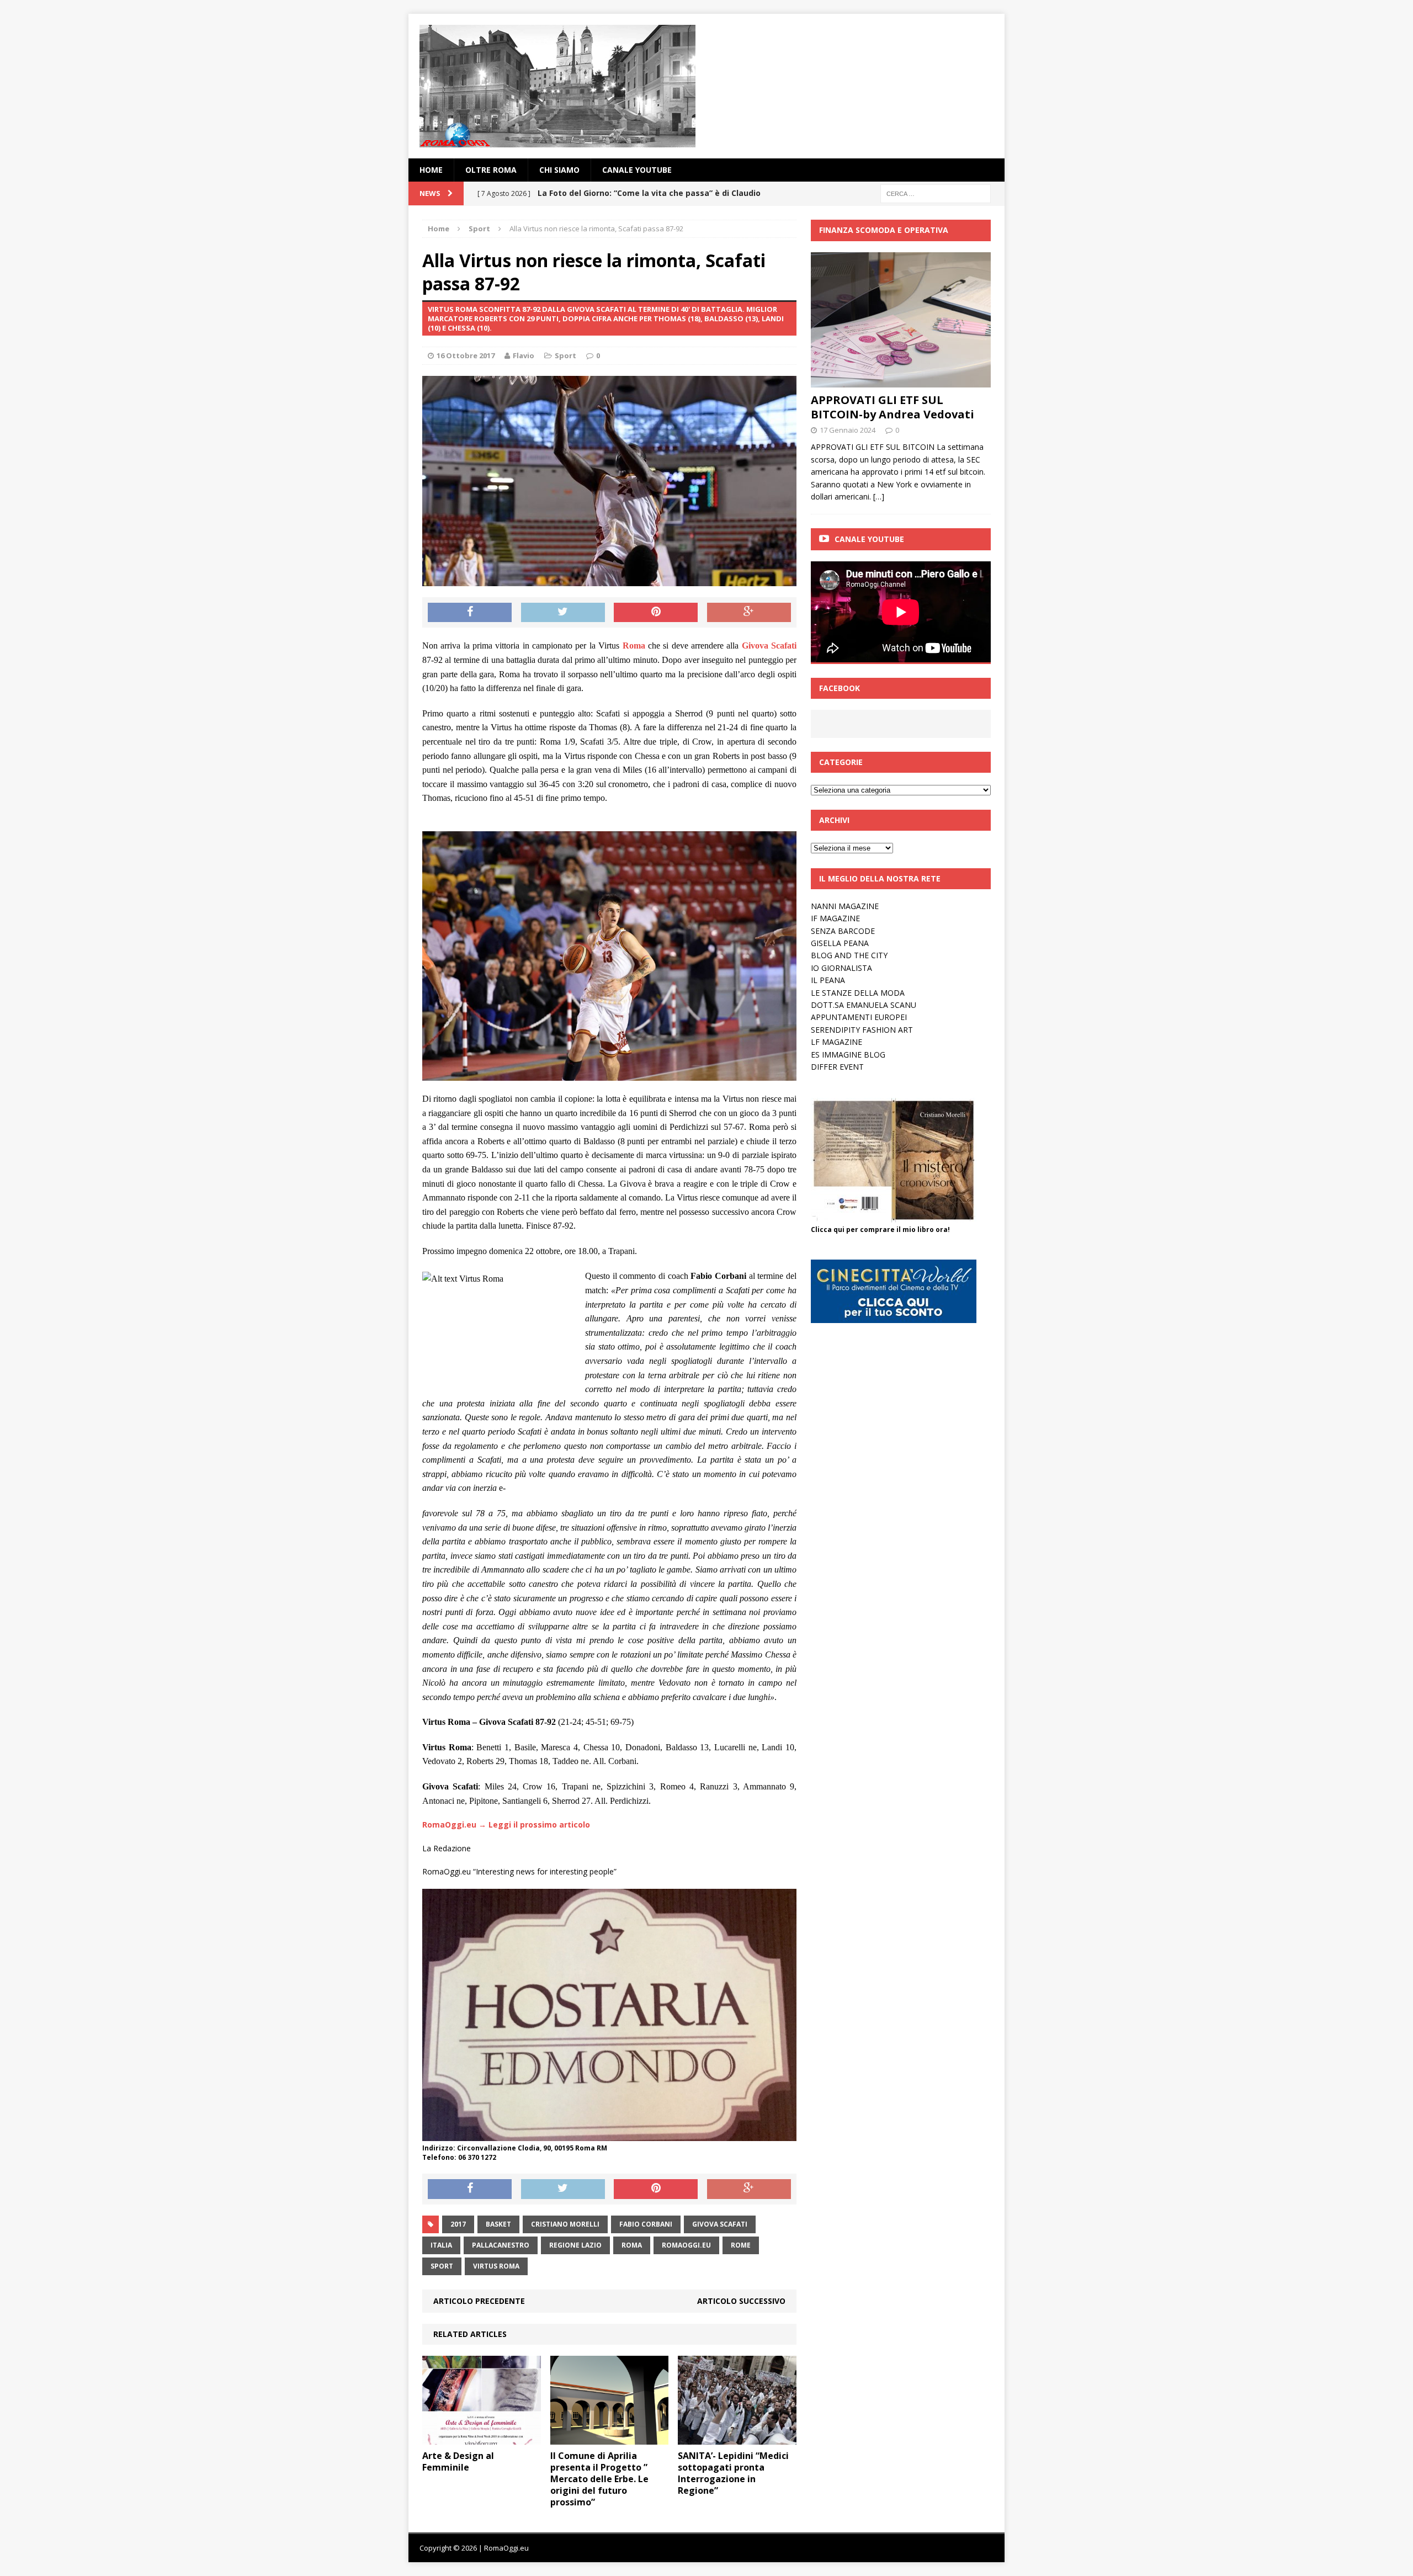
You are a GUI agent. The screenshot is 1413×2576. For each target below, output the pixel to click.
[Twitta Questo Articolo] (563, 613)
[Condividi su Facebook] (470, 613)
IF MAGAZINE (835, 918)
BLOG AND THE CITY (849, 955)
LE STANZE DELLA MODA (858, 993)
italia (441, 2245)
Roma (634, 646)
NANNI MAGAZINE (845, 906)
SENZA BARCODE (843, 931)
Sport (565, 355)
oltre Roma (491, 170)
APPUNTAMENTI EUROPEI (859, 1017)
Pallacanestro (501, 2245)
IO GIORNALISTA (841, 968)
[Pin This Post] (656, 613)
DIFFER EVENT (837, 1067)
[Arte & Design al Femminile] (482, 2438)
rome (741, 2245)
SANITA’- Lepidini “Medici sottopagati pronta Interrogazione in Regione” (733, 2473)
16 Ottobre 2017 (466, 355)
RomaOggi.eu (686, 2245)
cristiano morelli (565, 2224)
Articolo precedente (479, 2301)
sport (442, 2266)
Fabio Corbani (646, 2224)
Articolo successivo (741, 2301)
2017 (458, 2224)
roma (632, 2245)
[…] (879, 496)
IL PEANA (828, 980)
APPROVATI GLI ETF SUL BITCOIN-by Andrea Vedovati (893, 407)
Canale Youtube (869, 539)
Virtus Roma (496, 2266)
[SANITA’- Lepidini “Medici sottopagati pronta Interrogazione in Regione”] (737, 2438)
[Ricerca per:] (936, 193)
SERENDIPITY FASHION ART (862, 1030)
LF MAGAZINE (836, 1042)
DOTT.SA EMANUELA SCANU (864, 1005)
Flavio (524, 355)
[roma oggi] (706, 86)
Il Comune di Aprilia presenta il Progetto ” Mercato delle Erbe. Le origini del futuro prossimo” (599, 2479)
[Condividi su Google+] (749, 613)
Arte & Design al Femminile (458, 2461)
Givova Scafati (769, 646)
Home (431, 170)
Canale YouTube (637, 170)
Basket (498, 2224)
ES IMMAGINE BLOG (848, 1055)
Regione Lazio (575, 2245)
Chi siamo (559, 170)
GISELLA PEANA (840, 943)
